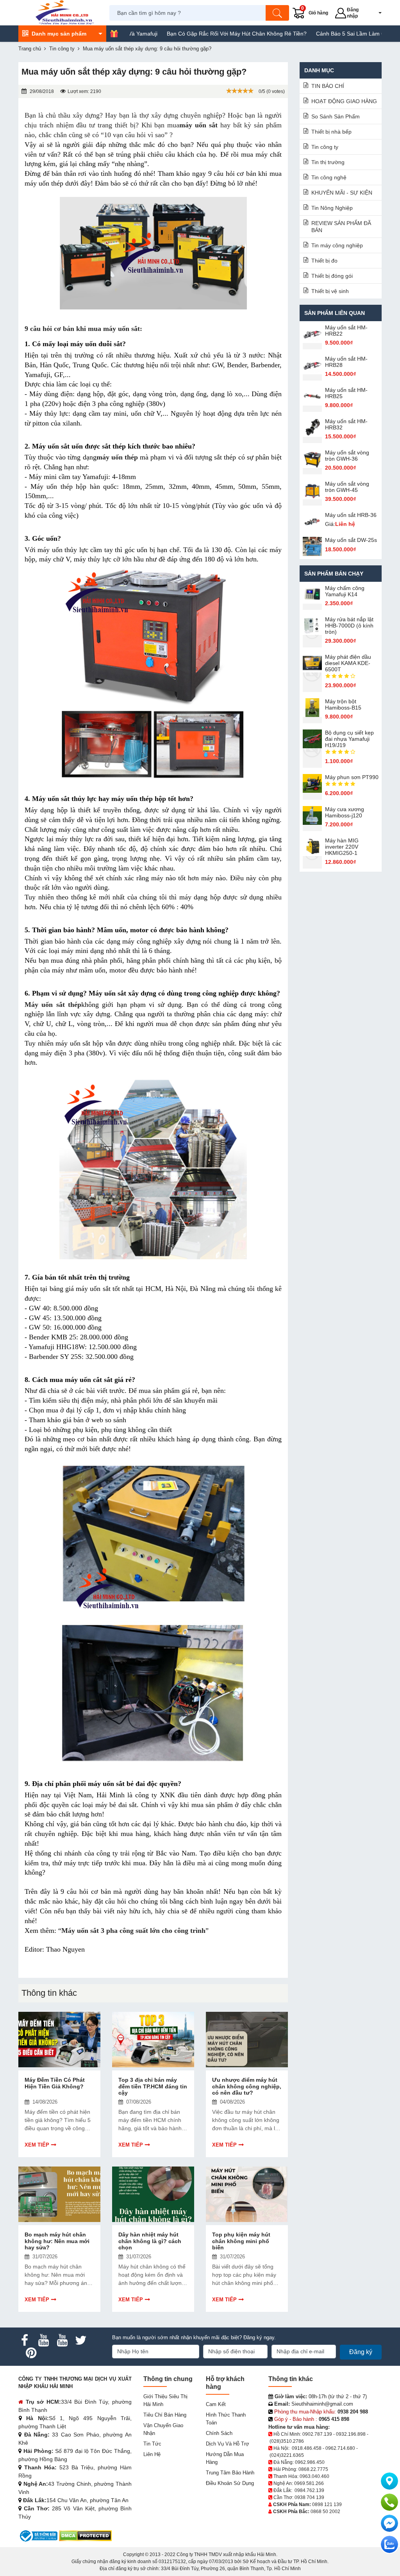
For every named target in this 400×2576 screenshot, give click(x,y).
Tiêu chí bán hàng (165, 2415)
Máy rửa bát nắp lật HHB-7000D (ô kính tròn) (349, 626)
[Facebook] (25, 2340)
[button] (375, 13)
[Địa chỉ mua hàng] (389, 2481)
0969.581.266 (309, 2483)
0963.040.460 (314, 2476)
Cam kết (216, 2404)
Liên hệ (152, 2454)
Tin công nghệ (329, 177)
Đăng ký (361, 2352)
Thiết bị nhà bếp (331, 132)
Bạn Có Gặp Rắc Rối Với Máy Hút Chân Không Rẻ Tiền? (186, 34)
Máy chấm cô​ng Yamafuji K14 (345, 591)
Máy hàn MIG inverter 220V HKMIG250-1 (342, 847)
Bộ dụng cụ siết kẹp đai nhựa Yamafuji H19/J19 (349, 739)
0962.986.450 (310, 2462)
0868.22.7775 (313, 2469)
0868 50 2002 (325, 2512)
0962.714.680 (340, 2448)
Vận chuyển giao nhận (163, 2429)
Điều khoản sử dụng (230, 2483)
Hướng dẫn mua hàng (225, 2458)
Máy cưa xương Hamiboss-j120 (345, 812)
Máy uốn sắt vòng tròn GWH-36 (347, 456)
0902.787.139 (317, 2434)
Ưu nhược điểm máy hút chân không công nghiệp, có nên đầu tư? (247, 2086)
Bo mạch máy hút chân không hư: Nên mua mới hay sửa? (57, 2241)
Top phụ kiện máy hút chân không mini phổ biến (241, 2241)
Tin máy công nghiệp (337, 245)
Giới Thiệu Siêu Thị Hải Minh (165, 2400)
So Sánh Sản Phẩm (336, 116)
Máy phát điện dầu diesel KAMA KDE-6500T (348, 663)
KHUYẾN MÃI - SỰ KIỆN (342, 193)
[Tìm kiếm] (277, 13)
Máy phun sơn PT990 (352, 777)
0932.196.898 (351, 2434)
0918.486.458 (307, 2448)
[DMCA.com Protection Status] (85, 2536)
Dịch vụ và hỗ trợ (228, 2444)
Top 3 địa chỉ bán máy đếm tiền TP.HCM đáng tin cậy (153, 2086)
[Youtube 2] (62, 2340)
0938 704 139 (309, 2497)
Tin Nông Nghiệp (332, 208)
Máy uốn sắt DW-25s (351, 540)
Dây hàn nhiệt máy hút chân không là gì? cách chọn (150, 2241)
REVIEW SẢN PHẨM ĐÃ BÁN (341, 227)
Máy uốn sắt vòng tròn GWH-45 (347, 487)
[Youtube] (43, 2340)
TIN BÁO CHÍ (328, 86)
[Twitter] (81, 2340)
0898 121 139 (327, 2504)
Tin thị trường (328, 162)
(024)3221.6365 (287, 2455)
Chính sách (219, 2433)
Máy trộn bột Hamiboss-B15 (343, 704)
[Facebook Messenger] (389, 2523)
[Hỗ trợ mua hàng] (389, 2502)
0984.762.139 (309, 2490)
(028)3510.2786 (287, 2441)
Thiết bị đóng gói (332, 276)
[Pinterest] (31, 2353)
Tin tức (152, 2444)
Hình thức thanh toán (226, 2419)
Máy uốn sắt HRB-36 (351, 515)
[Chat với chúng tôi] (389, 2544)
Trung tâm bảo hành (230, 2473)
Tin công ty (325, 147)
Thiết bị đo (324, 261)
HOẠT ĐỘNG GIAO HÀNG (344, 101)
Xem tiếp (37, 2145)
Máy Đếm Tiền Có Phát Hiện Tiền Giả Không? (55, 2083)
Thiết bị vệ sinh (330, 291)
